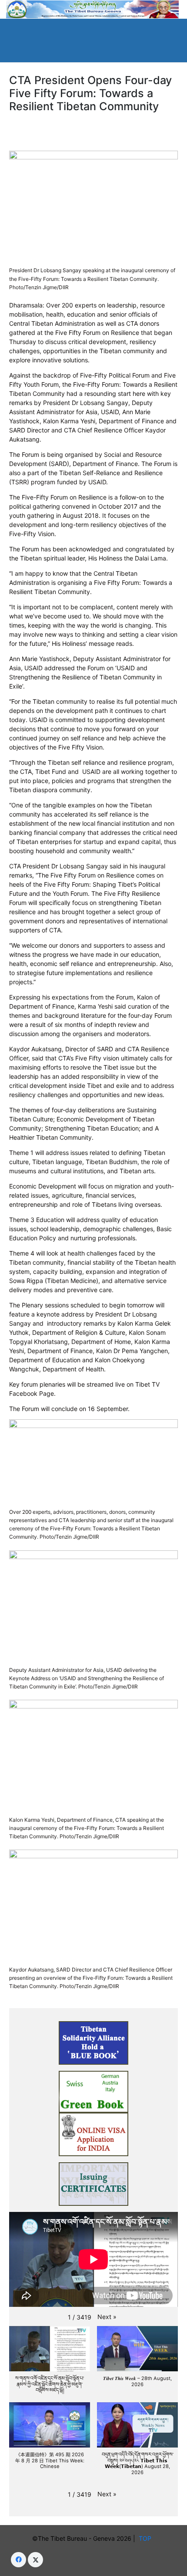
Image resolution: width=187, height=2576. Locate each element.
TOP (147, 2538)
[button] (107, 2317)
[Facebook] (18, 2560)
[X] (35, 2560)
